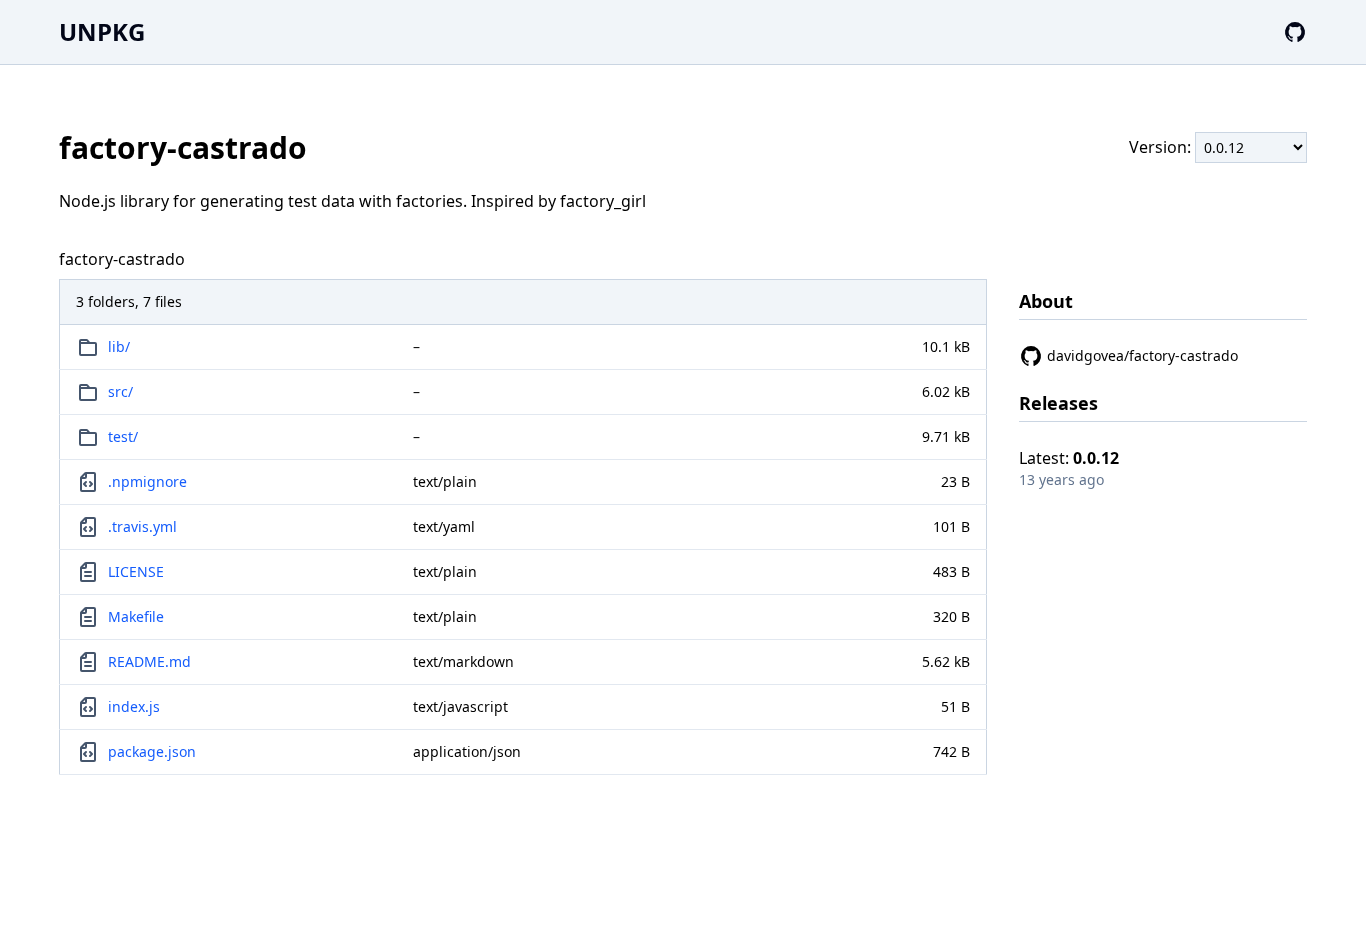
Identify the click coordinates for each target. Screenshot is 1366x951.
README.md (149, 661)
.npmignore (147, 481)
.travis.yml (142, 526)
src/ (120, 391)
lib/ (119, 346)
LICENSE (136, 571)
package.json (152, 751)
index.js (134, 706)
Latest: (1069, 458)
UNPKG (102, 31)
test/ (123, 436)
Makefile (136, 616)
